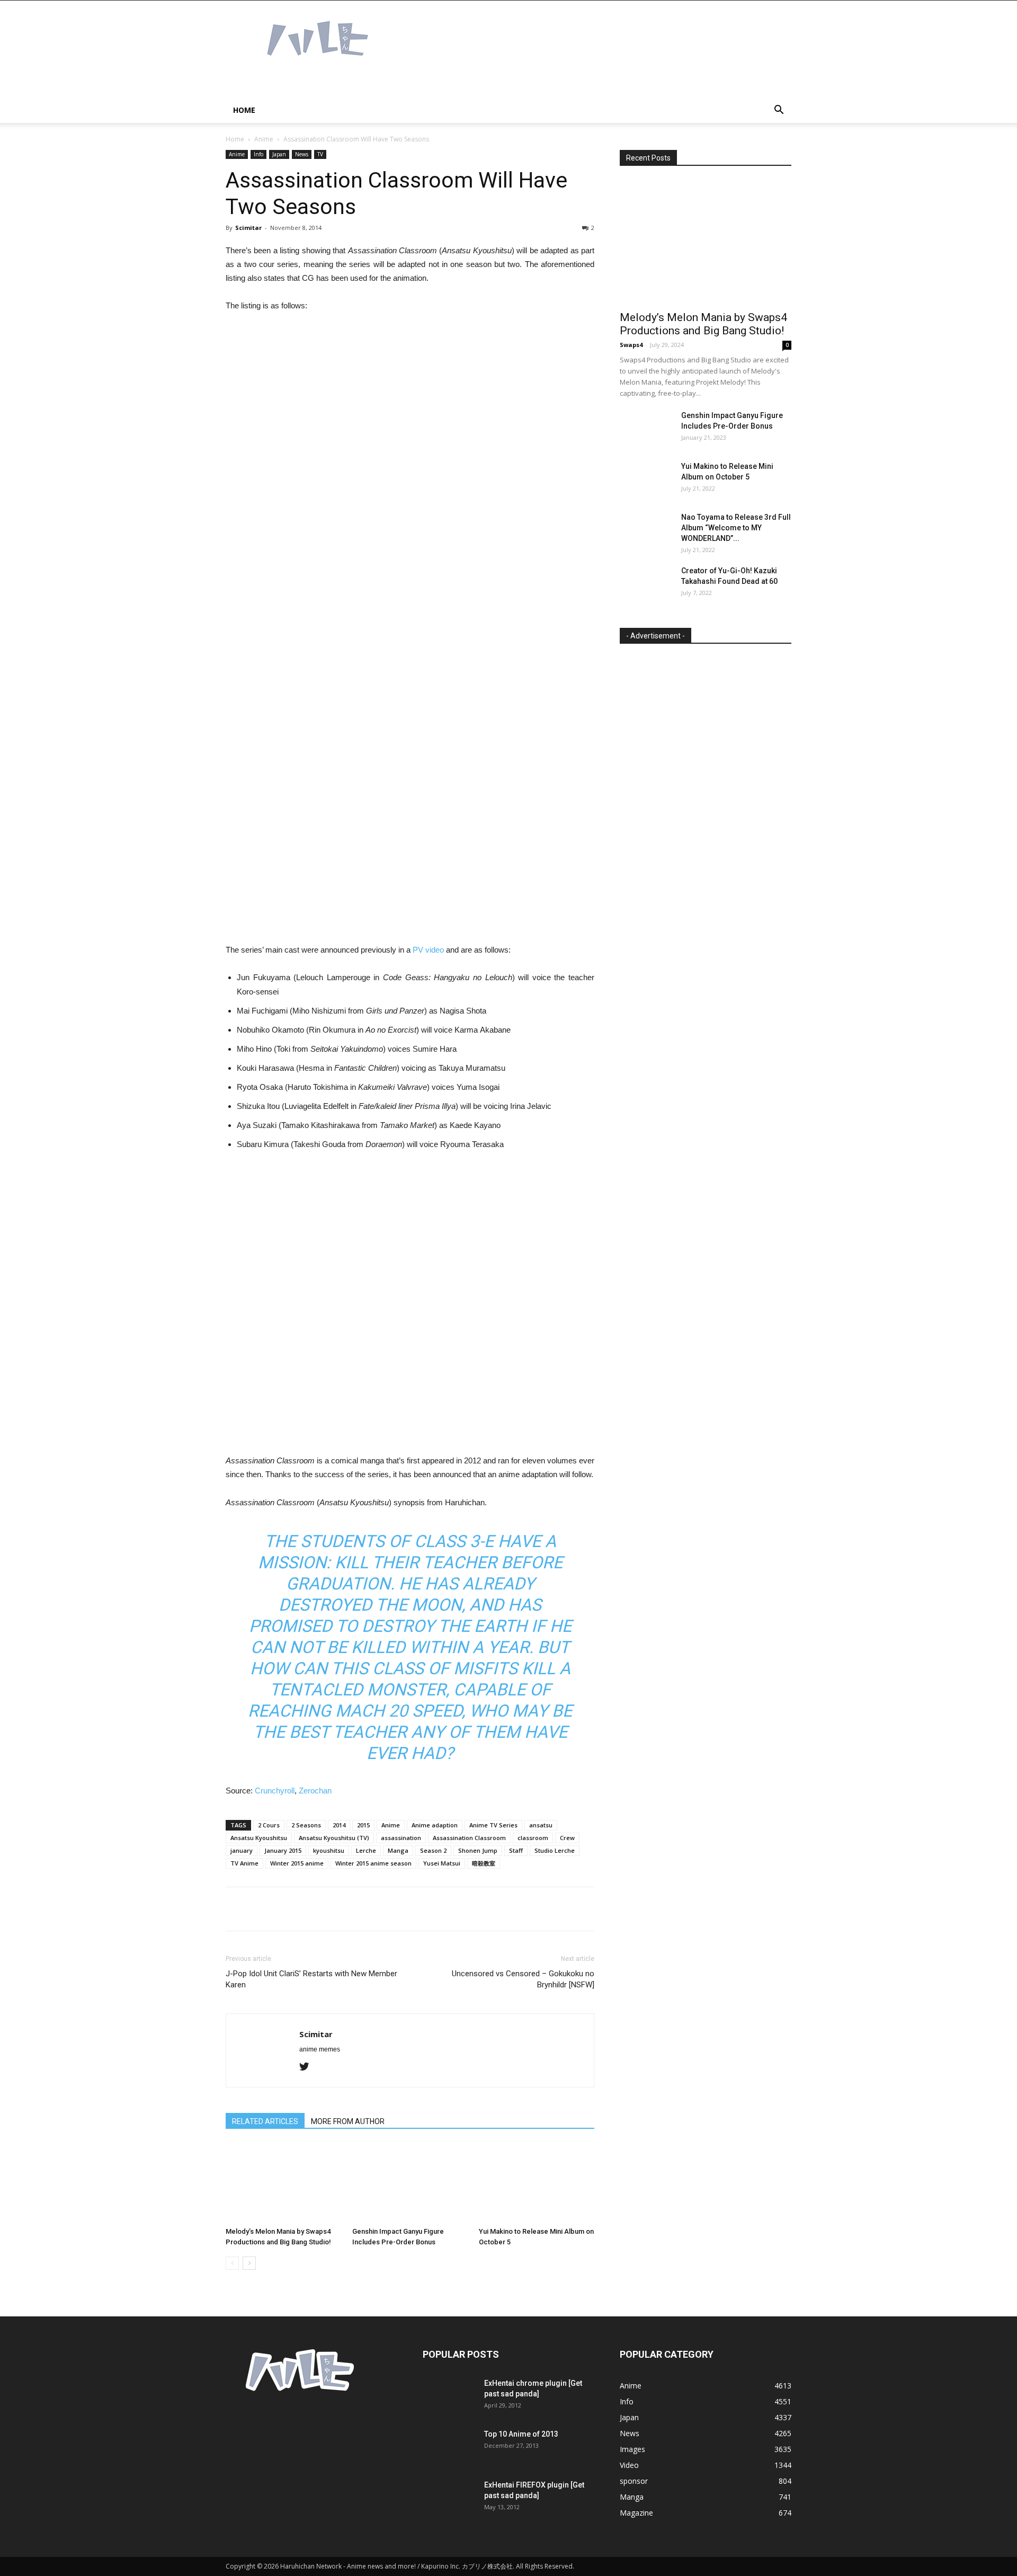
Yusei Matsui (442, 1863)
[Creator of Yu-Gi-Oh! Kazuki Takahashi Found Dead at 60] (646, 584)
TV (320, 154)
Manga (398, 1850)
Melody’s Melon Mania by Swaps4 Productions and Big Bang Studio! (703, 324)
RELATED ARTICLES (265, 2121)
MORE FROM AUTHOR (348, 2121)
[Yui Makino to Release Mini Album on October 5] (537, 2183)
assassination (401, 1838)
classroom (533, 1838)
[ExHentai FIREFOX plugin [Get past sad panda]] (449, 2498)
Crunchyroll (275, 1791)
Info (258, 154)
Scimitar (248, 228)
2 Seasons (306, 1825)
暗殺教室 (484, 1863)
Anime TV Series (493, 1825)
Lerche (366, 1850)
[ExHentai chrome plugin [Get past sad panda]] (449, 2396)
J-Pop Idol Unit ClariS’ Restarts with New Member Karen (311, 1979)
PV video (428, 950)
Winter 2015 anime (297, 1863)
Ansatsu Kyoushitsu (259, 1838)
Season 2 (433, 1850)
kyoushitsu (329, 1850)
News (302, 154)
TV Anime (244, 1863)
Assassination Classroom (469, 1838)
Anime (264, 139)
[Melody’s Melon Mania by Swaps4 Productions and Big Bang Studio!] (283, 2183)
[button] (779, 111)
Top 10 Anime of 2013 (521, 2434)
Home (244, 110)
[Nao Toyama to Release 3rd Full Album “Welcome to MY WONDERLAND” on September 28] (646, 530)
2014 (339, 1825)
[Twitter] (308, 2067)
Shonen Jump (478, 1850)
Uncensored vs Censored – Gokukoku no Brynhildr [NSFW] (523, 1979)
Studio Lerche (555, 1850)
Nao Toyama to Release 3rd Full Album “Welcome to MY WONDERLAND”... (736, 528)
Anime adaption (435, 1825)
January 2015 (283, 1850)
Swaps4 (631, 345)
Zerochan (315, 1791)
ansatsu (541, 1825)
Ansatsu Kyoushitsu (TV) (334, 1838)
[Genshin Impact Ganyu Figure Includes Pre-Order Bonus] (410, 2183)
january (242, 1850)
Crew (567, 1838)
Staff (516, 1850)
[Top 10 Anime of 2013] (449, 2447)
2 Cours (269, 1825)
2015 (363, 1825)
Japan (279, 154)
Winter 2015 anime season (373, 1863)
